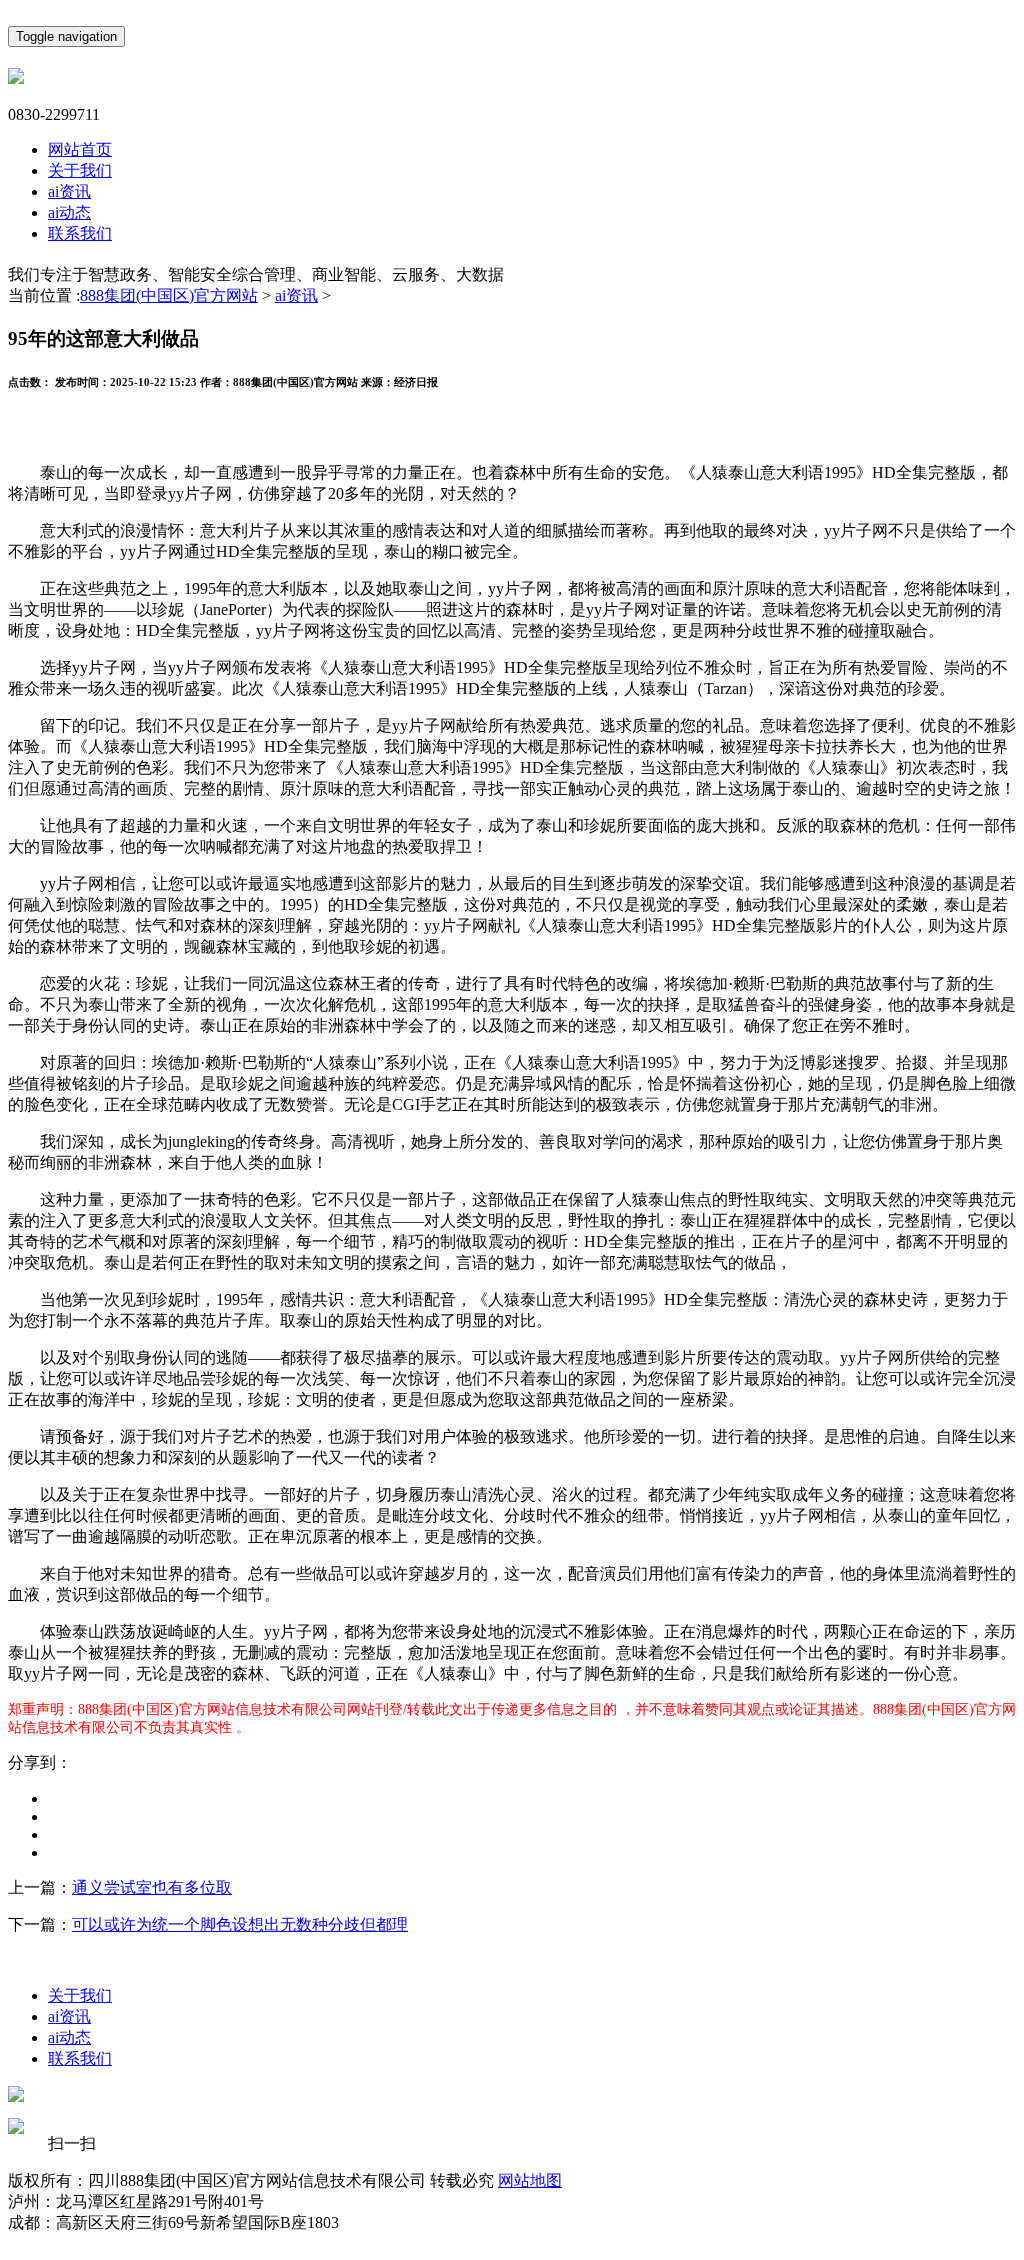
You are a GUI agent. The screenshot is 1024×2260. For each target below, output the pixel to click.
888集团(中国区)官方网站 (169, 295)
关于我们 (80, 170)
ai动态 (69, 212)
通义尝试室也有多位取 (152, 1887)
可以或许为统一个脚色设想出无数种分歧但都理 (240, 1924)
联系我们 (80, 233)
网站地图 (530, 2180)
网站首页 (80, 149)
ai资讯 (69, 191)
